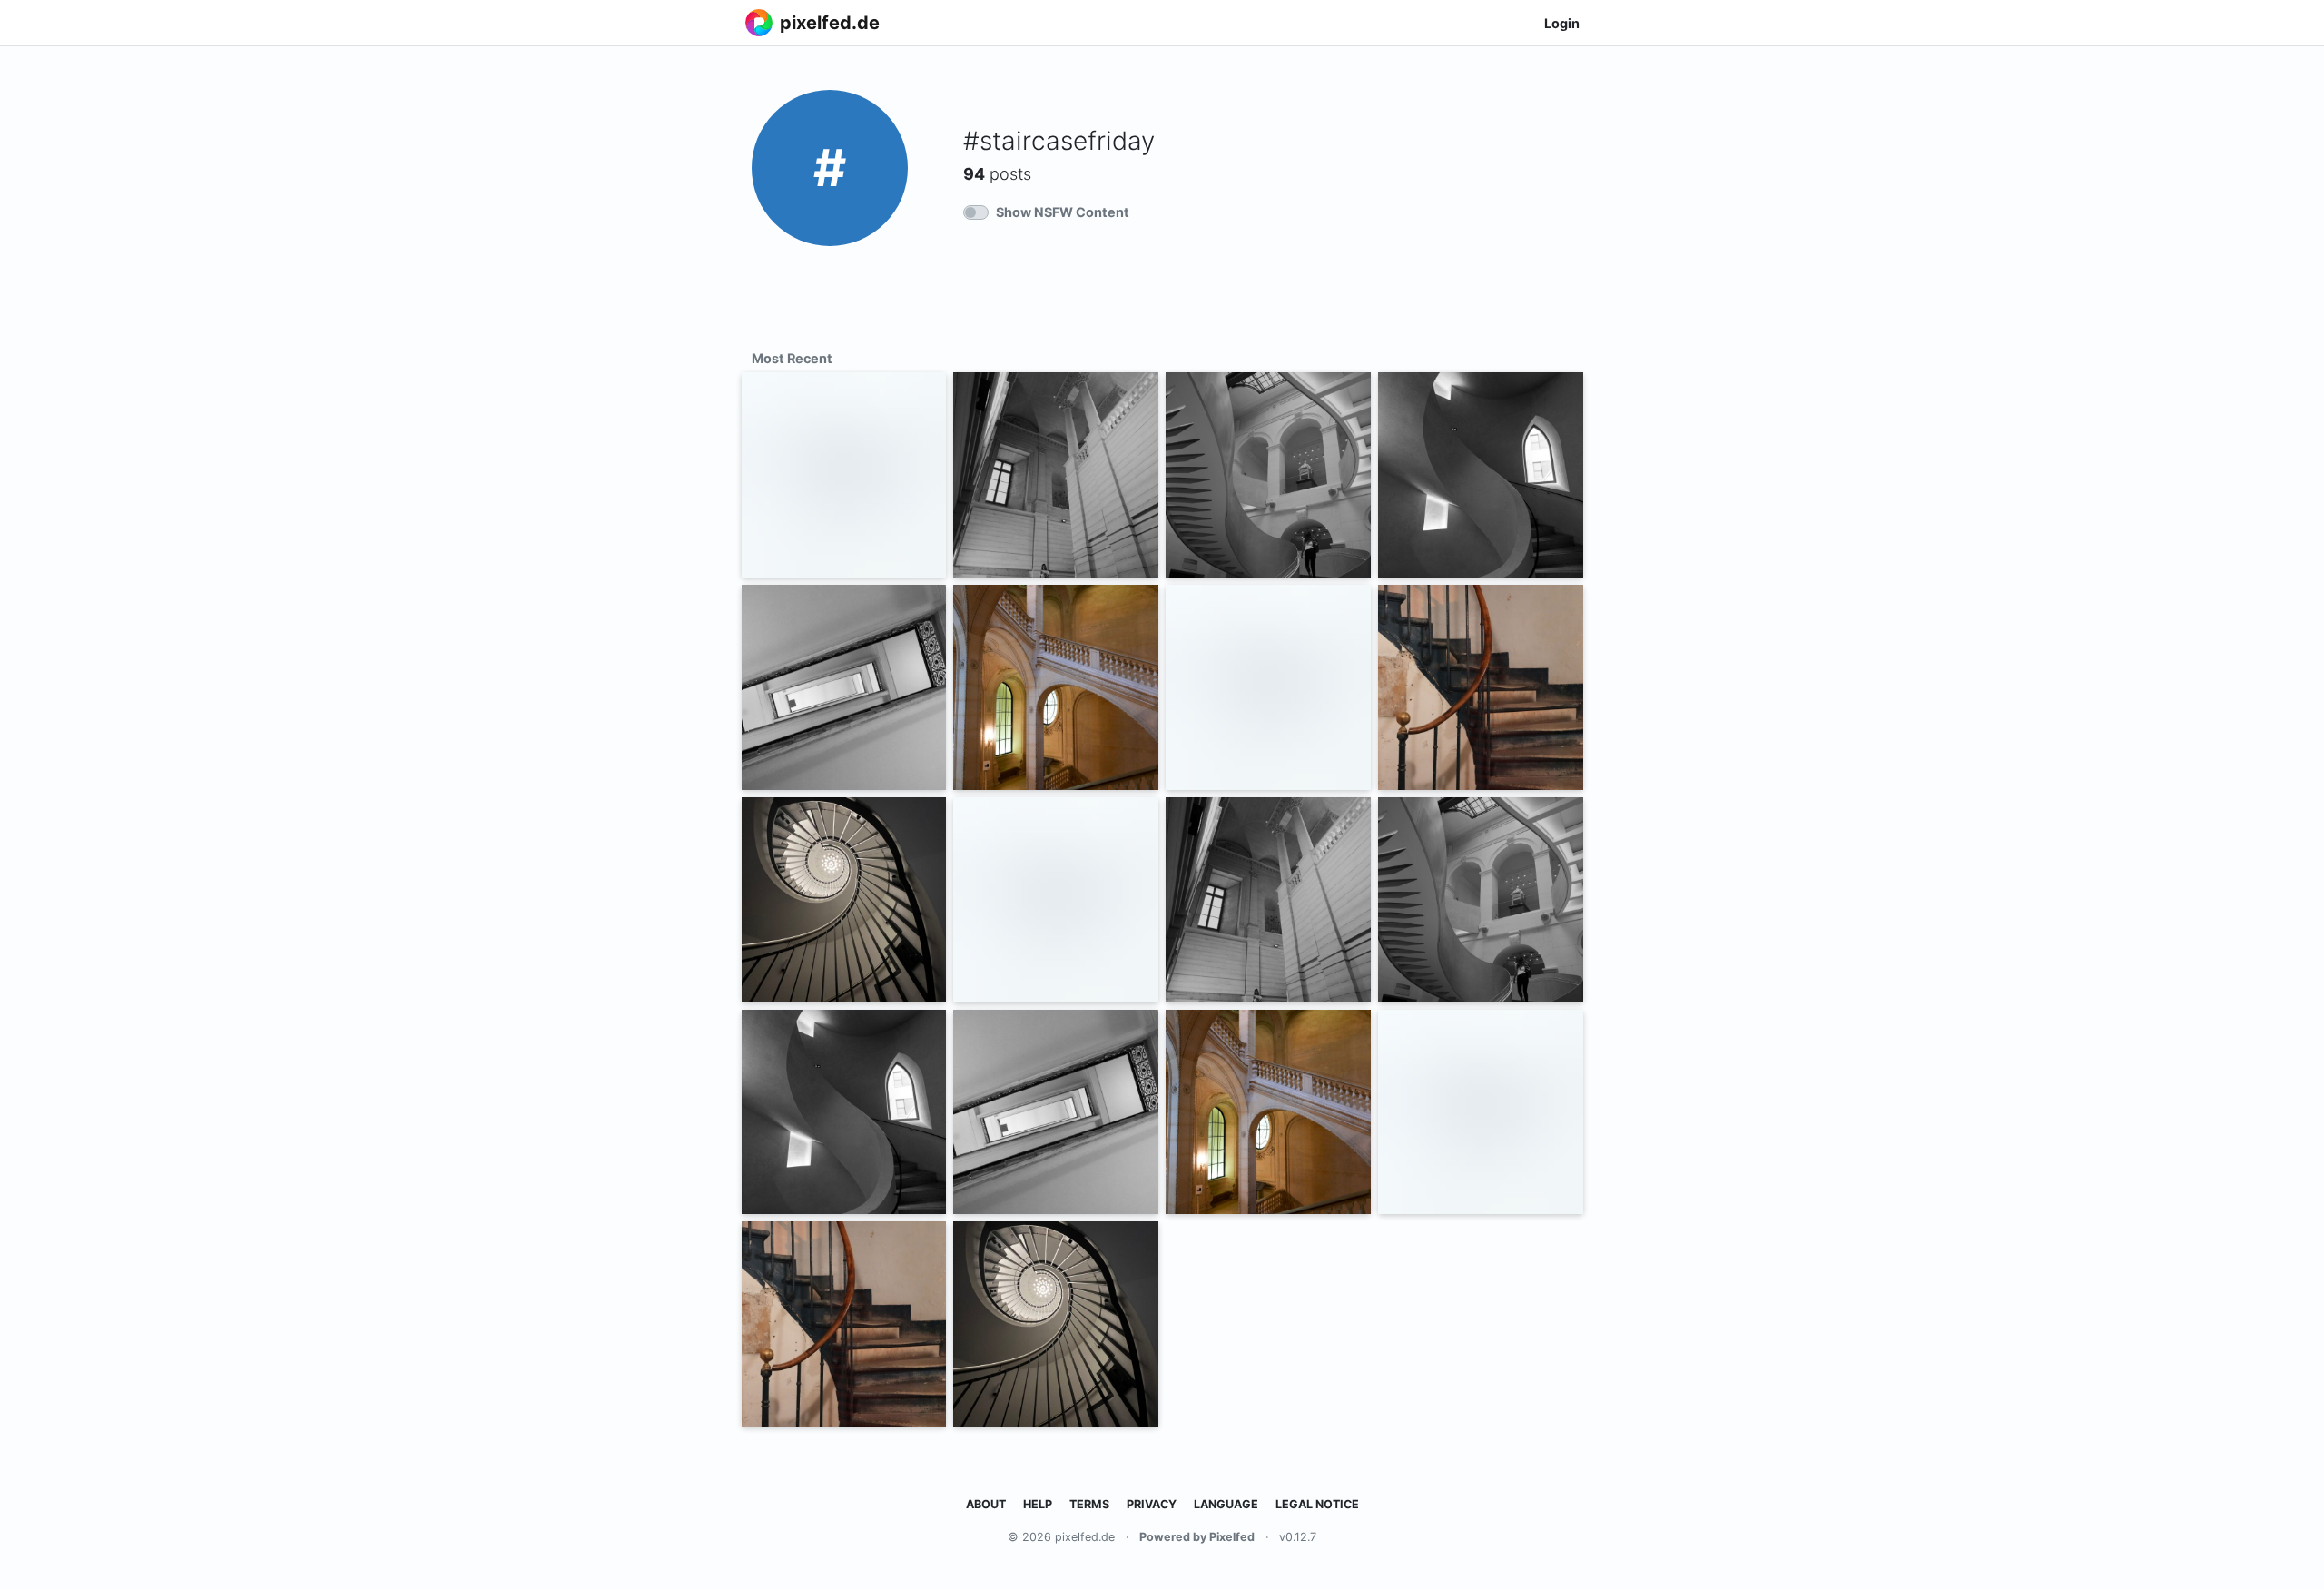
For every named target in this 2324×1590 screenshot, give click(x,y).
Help (1038, 1504)
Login (1562, 23)
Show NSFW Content (1063, 212)
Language (1226, 1504)
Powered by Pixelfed (1197, 1537)
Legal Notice (1317, 1504)
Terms (1089, 1504)
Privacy (1152, 1504)
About (986, 1504)
